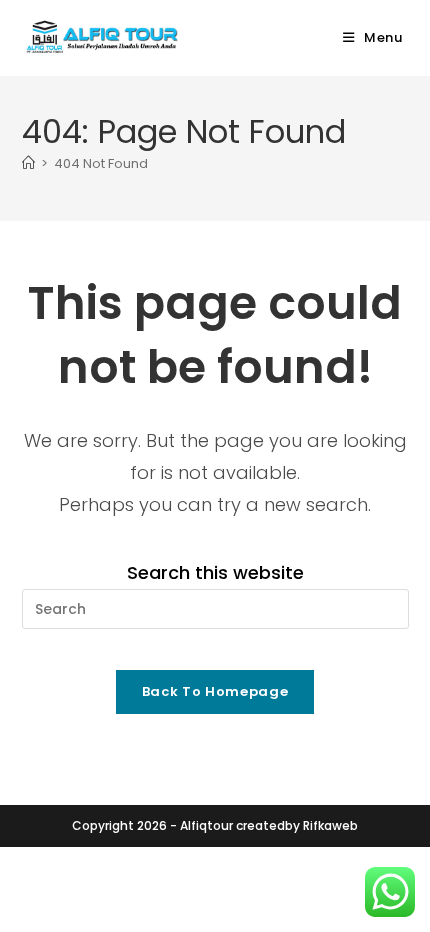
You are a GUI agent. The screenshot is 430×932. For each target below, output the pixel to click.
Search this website (215, 572)
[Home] (28, 163)
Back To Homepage (215, 691)
